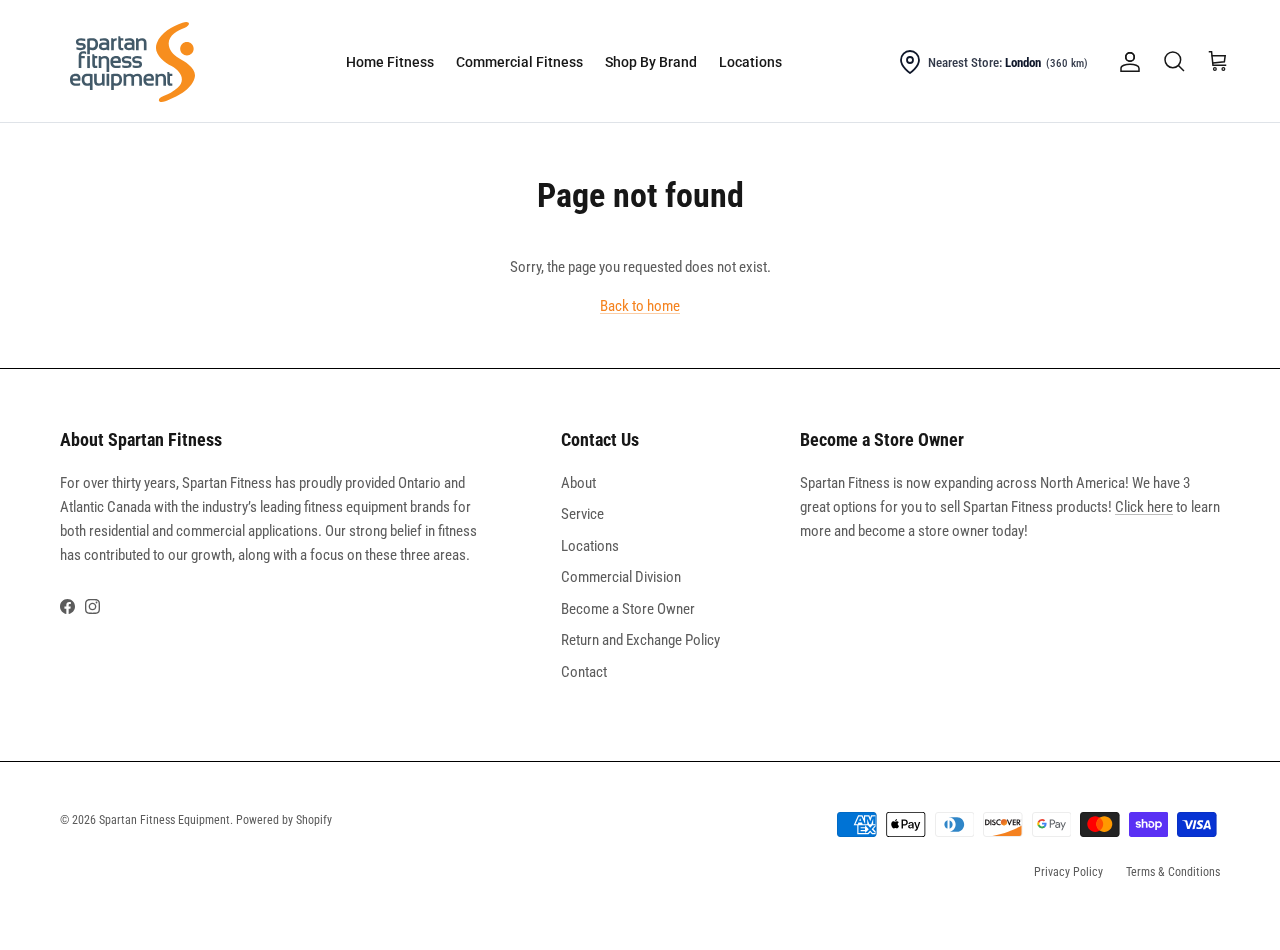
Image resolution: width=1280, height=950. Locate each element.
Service (582, 514)
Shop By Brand (651, 62)
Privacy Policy (1068, 872)
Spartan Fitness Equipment (164, 820)
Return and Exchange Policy (640, 640)
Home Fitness (390, 62)
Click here (1144, 507)
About (578, 483)
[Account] (1126, 62)
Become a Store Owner (628, 609)
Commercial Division (621, 577)
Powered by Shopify (284, 820)
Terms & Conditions (1173, 872)
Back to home (640, 306)
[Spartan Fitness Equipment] (132, 62)
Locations (750, 62)
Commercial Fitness (519, 62)
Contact (584, 672)
